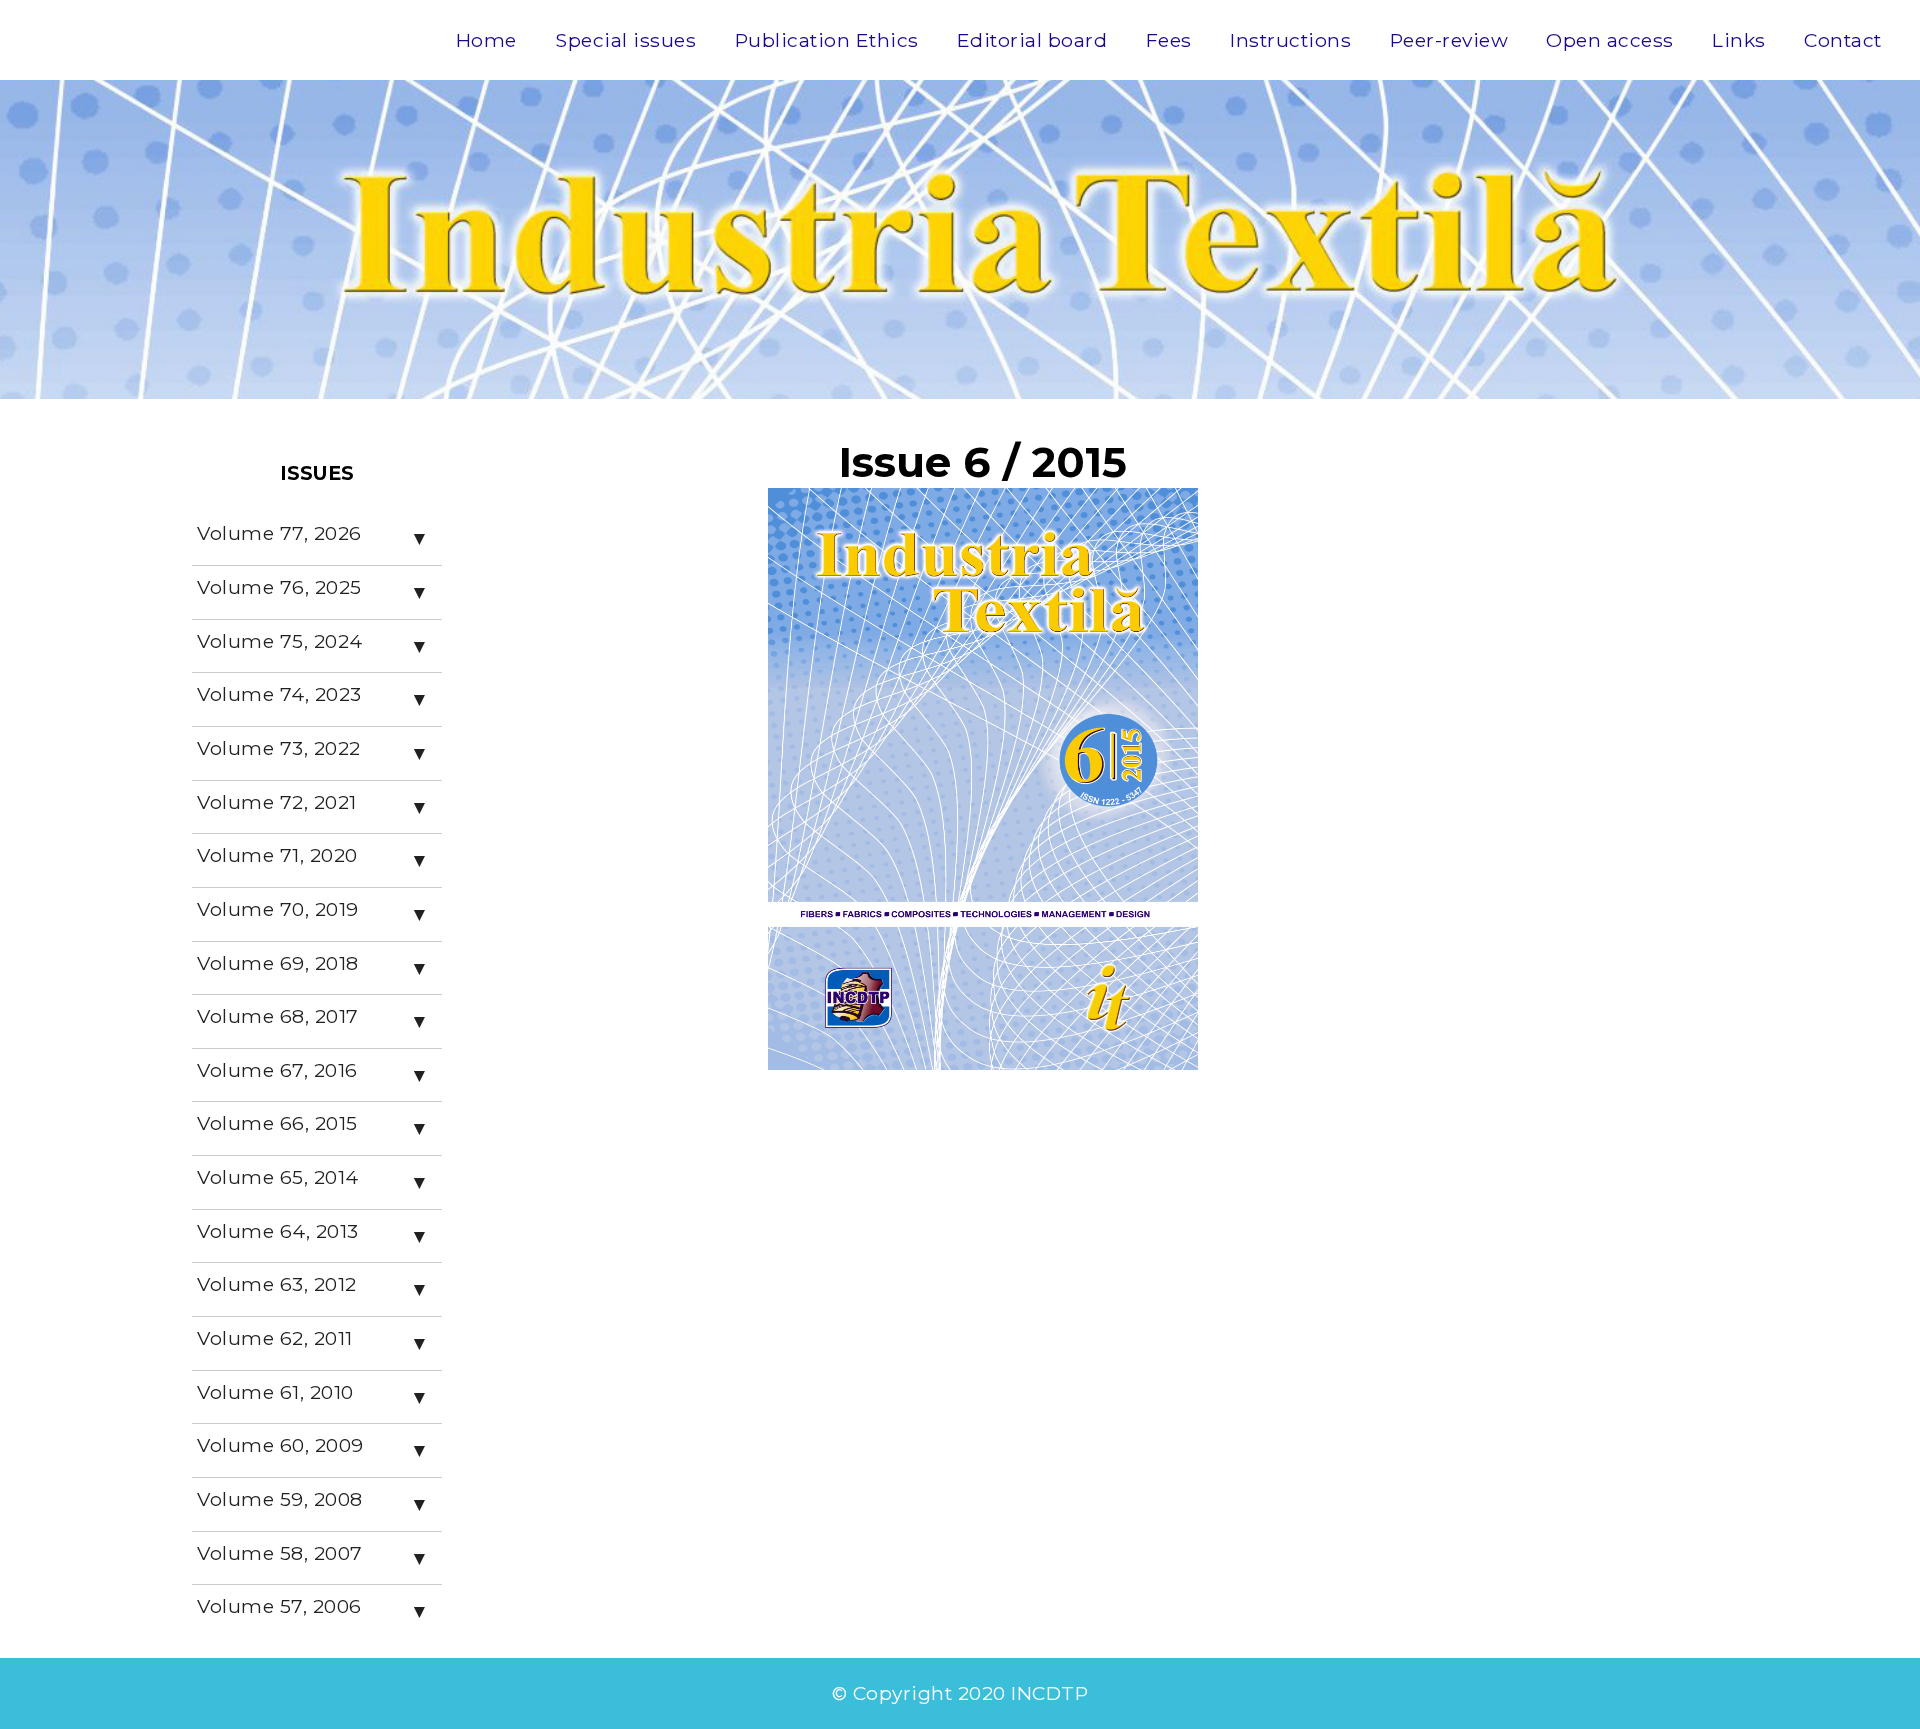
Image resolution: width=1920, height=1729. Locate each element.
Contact (1843, 40)
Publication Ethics (827, 40)
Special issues (625, 40)
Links (1739, 40)
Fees (1169, 40)
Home (486, 40)
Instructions (1290, 40)
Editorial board (1032, 40)
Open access (1610, 40)
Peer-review (1449, 40)
